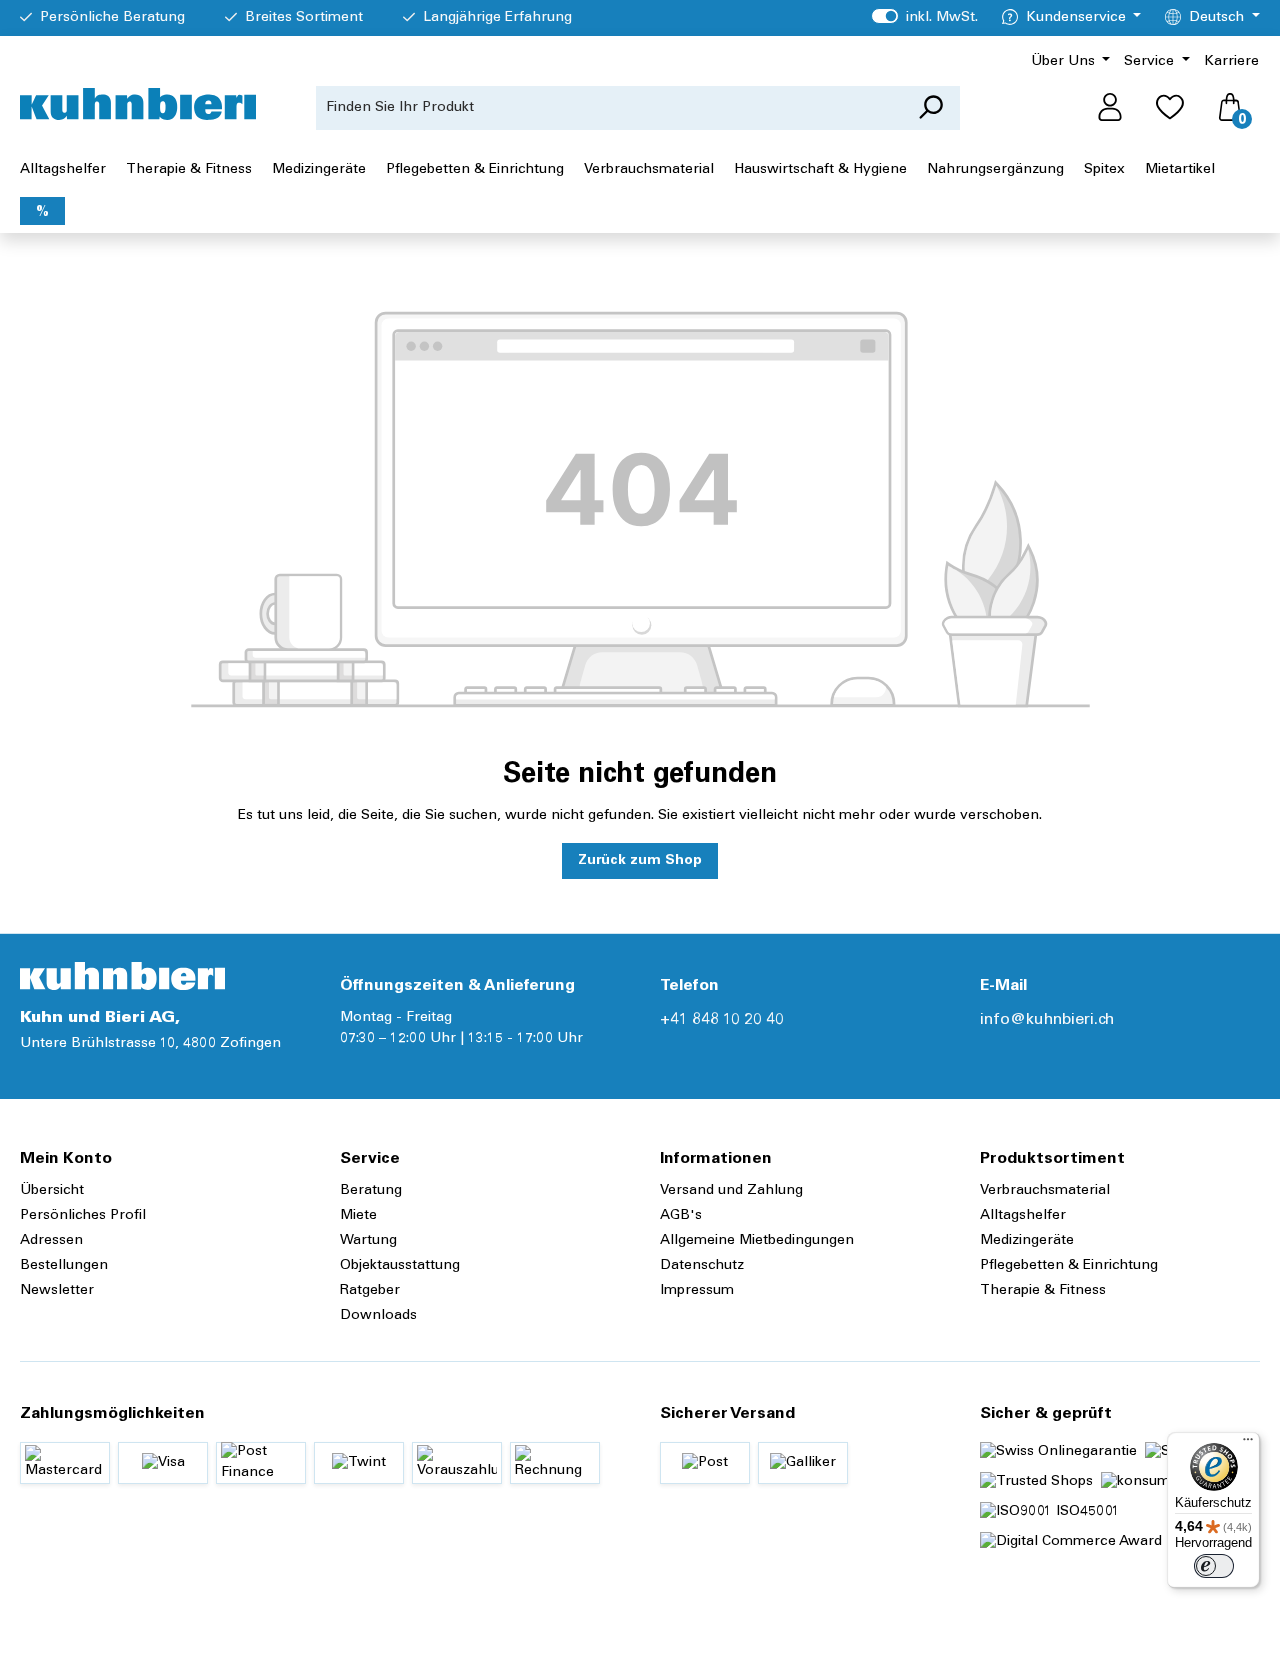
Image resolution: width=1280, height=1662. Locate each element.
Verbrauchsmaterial (1045, 1191)
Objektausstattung (400, 1266)
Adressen (51, 1241)
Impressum (697, 1291)
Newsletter (57, 1291)
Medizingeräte (1027, 1241)
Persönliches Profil (83, 1216)
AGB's (681, 1216)
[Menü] (1248, 1444)
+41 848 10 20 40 (722, 1020)
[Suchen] (930, 108)
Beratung (371, 1191)
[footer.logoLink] (122, 976)
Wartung (368, 1241)
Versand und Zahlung (731, 1191)
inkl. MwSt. (924, 18)
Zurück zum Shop (640, 861)
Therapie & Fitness (1043, 1291)
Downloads (378, 1316)
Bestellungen (64, 1266)
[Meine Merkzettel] (1170, 108)
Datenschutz (702, 1266)
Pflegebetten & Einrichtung (1069, 1266)
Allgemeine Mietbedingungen (757, 1241)
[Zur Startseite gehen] (138, 104)
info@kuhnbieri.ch (1047, 1020)
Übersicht (52, 1191)
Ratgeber (370, 1291)
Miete (358, 1216)
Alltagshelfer (1023, 1216)
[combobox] (609, 108)
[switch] (1214, 1566)
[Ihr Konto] (1110, 108)
